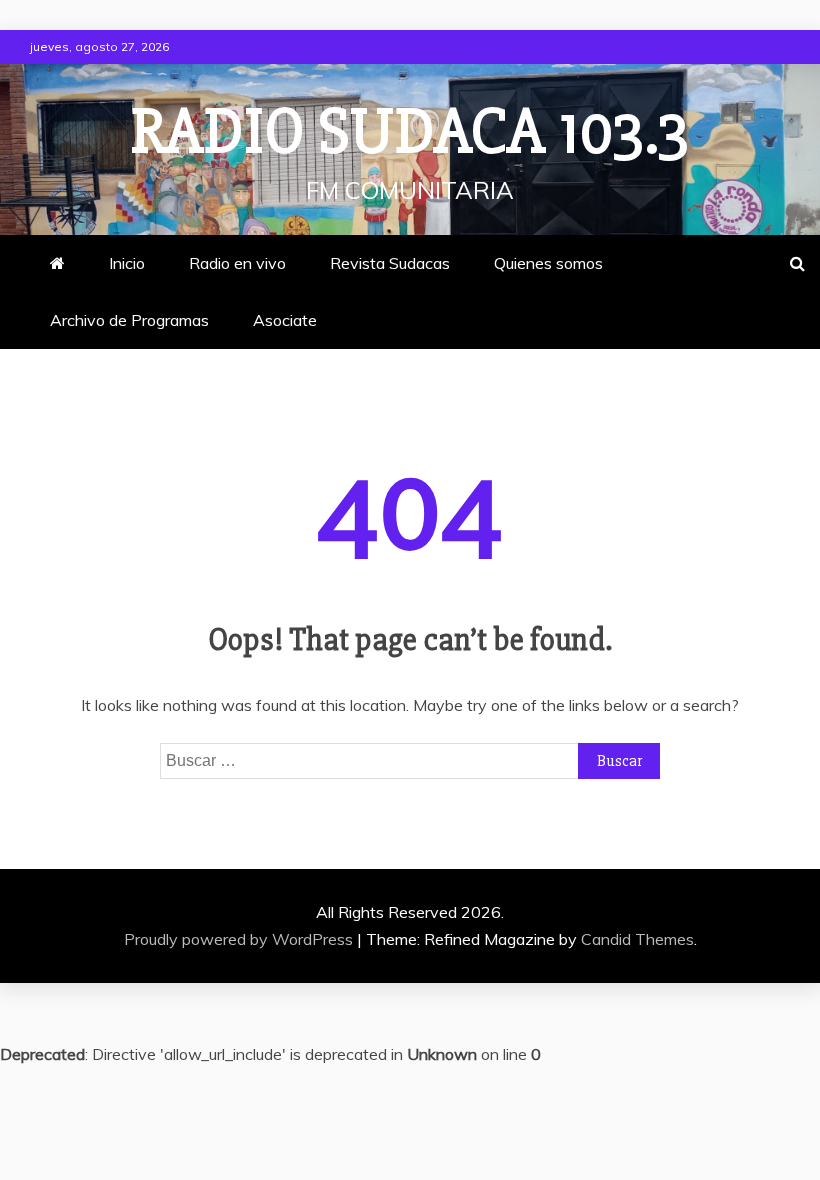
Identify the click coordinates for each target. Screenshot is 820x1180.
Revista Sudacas (390, 263)
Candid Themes (637, 939)
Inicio (127, 263)
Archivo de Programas (129, 320)
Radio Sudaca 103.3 (410, 132)
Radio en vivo (237, 263)
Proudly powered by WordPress (240, 939)
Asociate (285, 320)
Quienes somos (548, 263)
